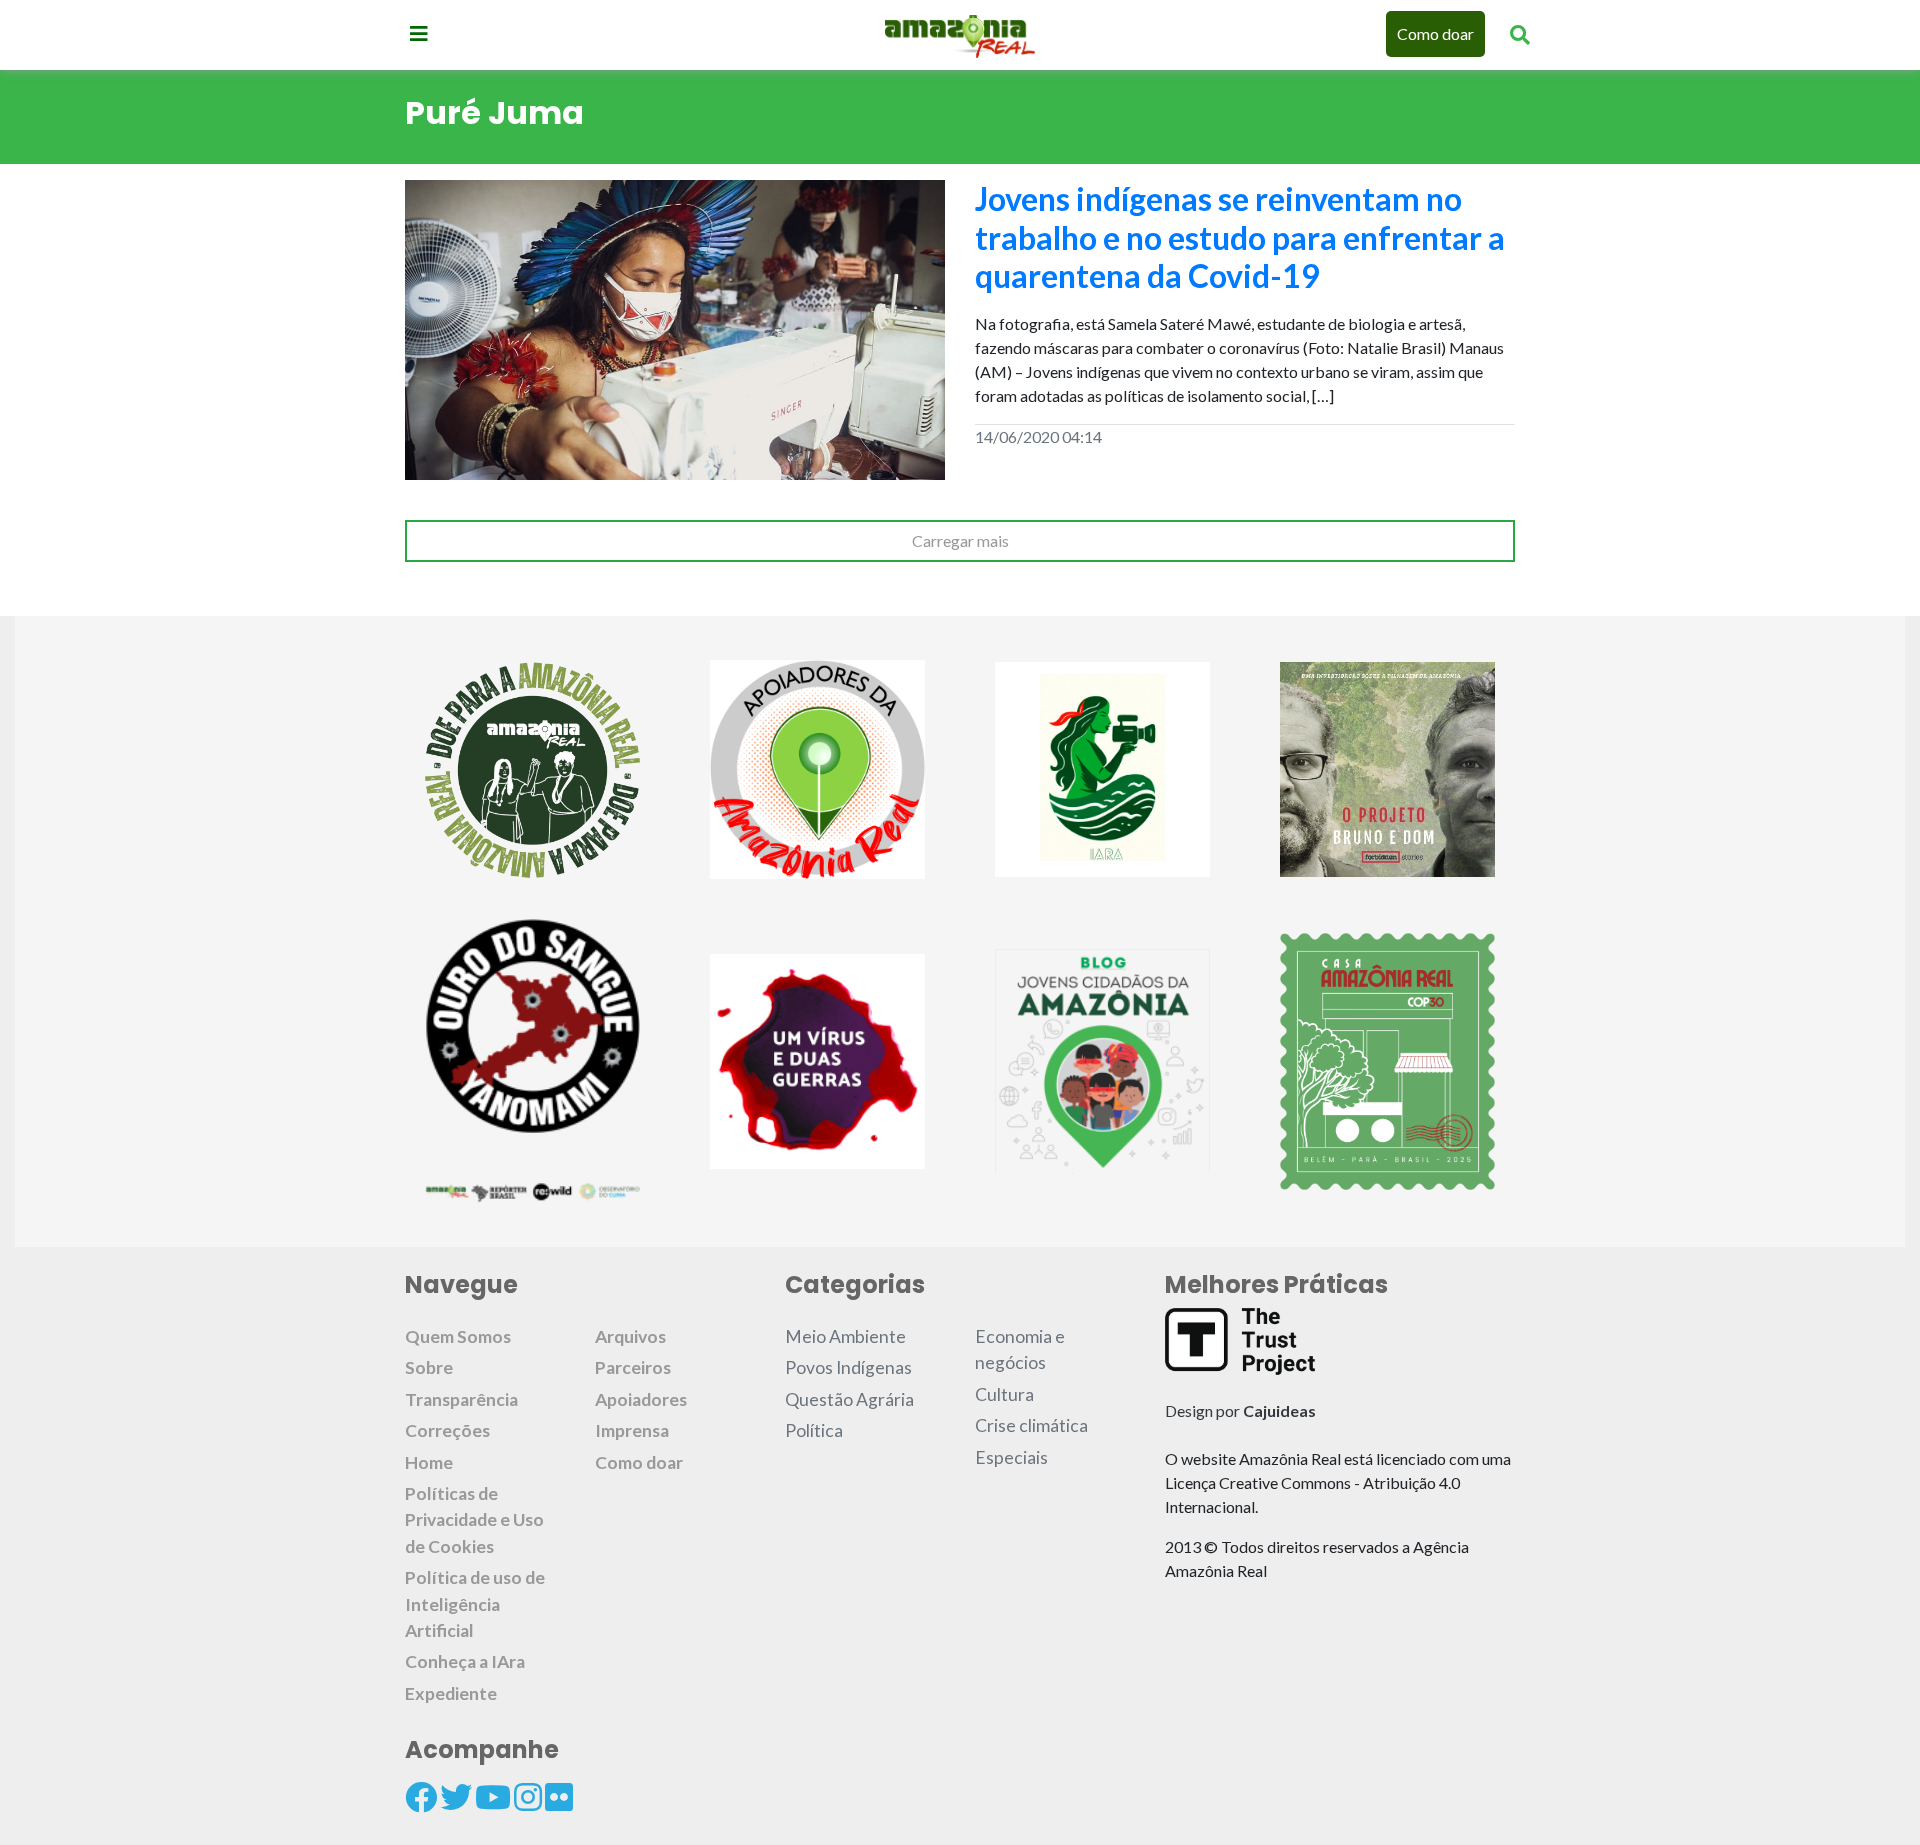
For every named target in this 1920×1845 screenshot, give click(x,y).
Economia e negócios (1020, 1349)
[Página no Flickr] (559, 1797)
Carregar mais (960, 540)
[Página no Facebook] (421, 1797)
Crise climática (1031, 1425)
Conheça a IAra (465, 1661)
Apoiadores (641, 1399)
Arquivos (630, 1336)
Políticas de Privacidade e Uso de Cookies (474, 1520)
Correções (447, 1430)
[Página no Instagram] (528, 1797)
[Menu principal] (419, 33)
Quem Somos (458, 1336)
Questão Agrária (849, 1399)
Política (814, 1430)
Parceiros (633, 1367)
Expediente (451, 1693)
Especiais (1011, 1457)
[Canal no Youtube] (493, 1797)
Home (429, 1462)
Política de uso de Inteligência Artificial (475, 1604)
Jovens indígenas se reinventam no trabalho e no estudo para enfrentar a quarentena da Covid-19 (1240, 237)
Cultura (1004, 1394)
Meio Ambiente (845, 1336)
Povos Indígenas (848, 1367)
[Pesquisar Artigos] (1520, 34)
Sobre (429, 1367)
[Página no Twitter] (456, 1797)
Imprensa (632, 1430)
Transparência (461, 1399)
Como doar (1435, 33)
